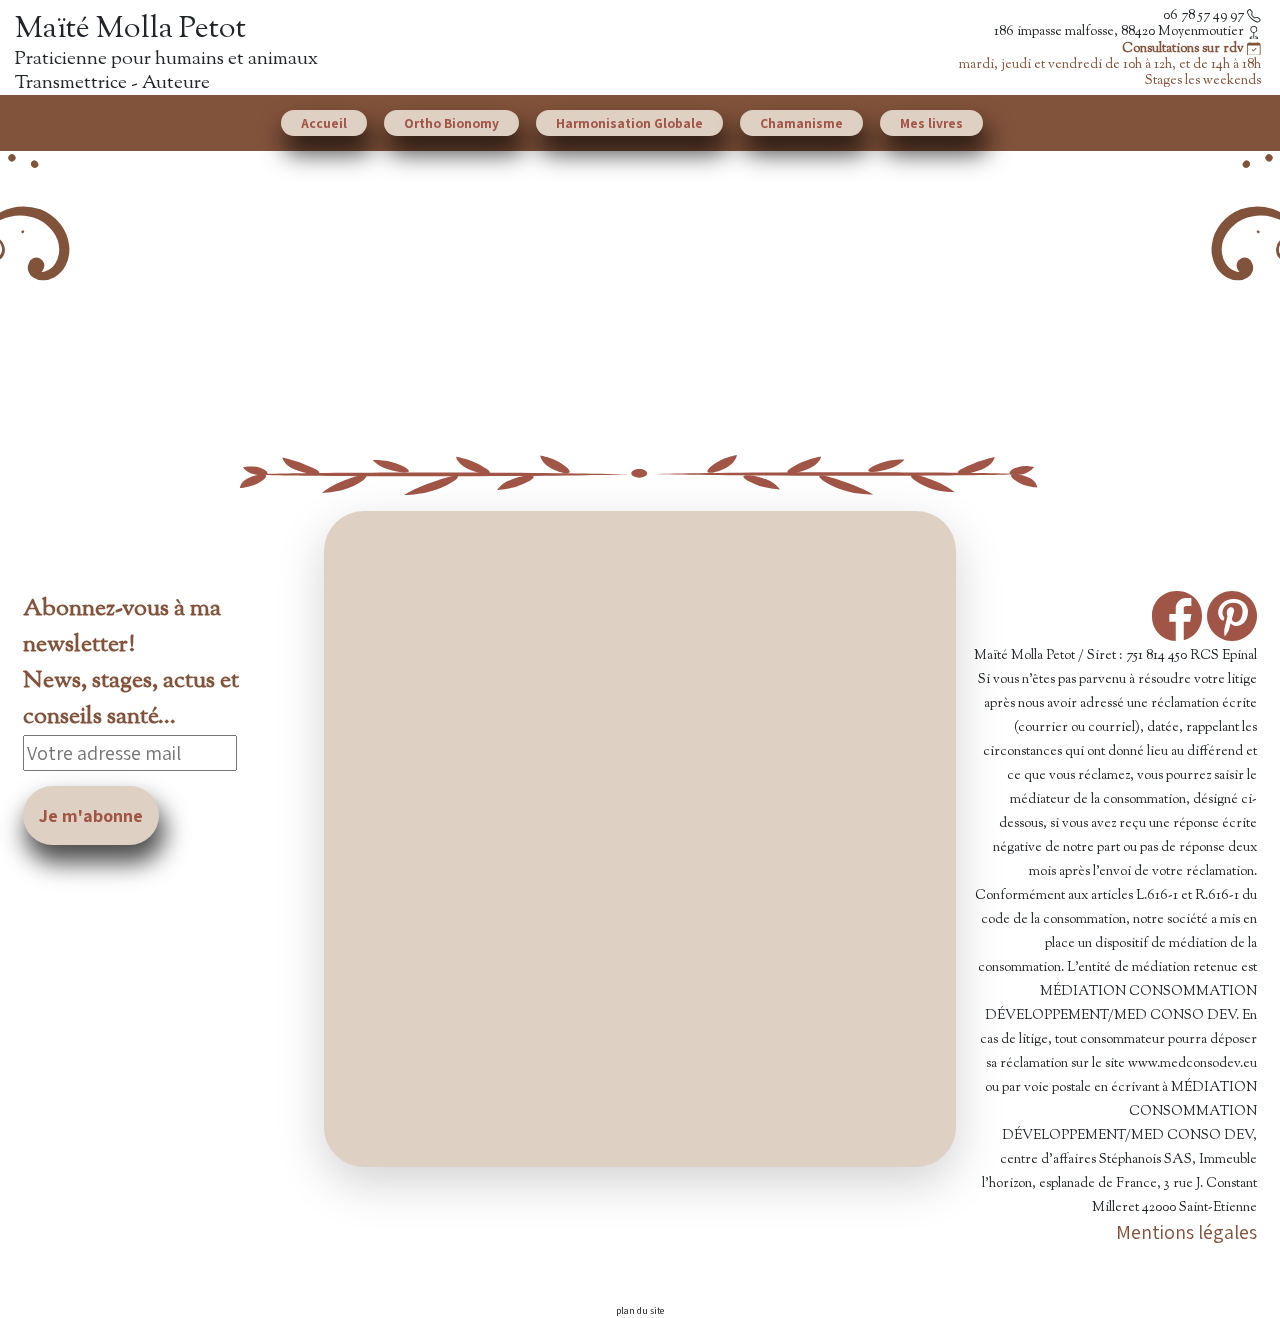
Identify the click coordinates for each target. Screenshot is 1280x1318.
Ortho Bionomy (451, 123)
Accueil (324, 123)
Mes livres (931, 123)
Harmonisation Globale (629, 123)
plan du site (640, 1310)
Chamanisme (801, 123)
